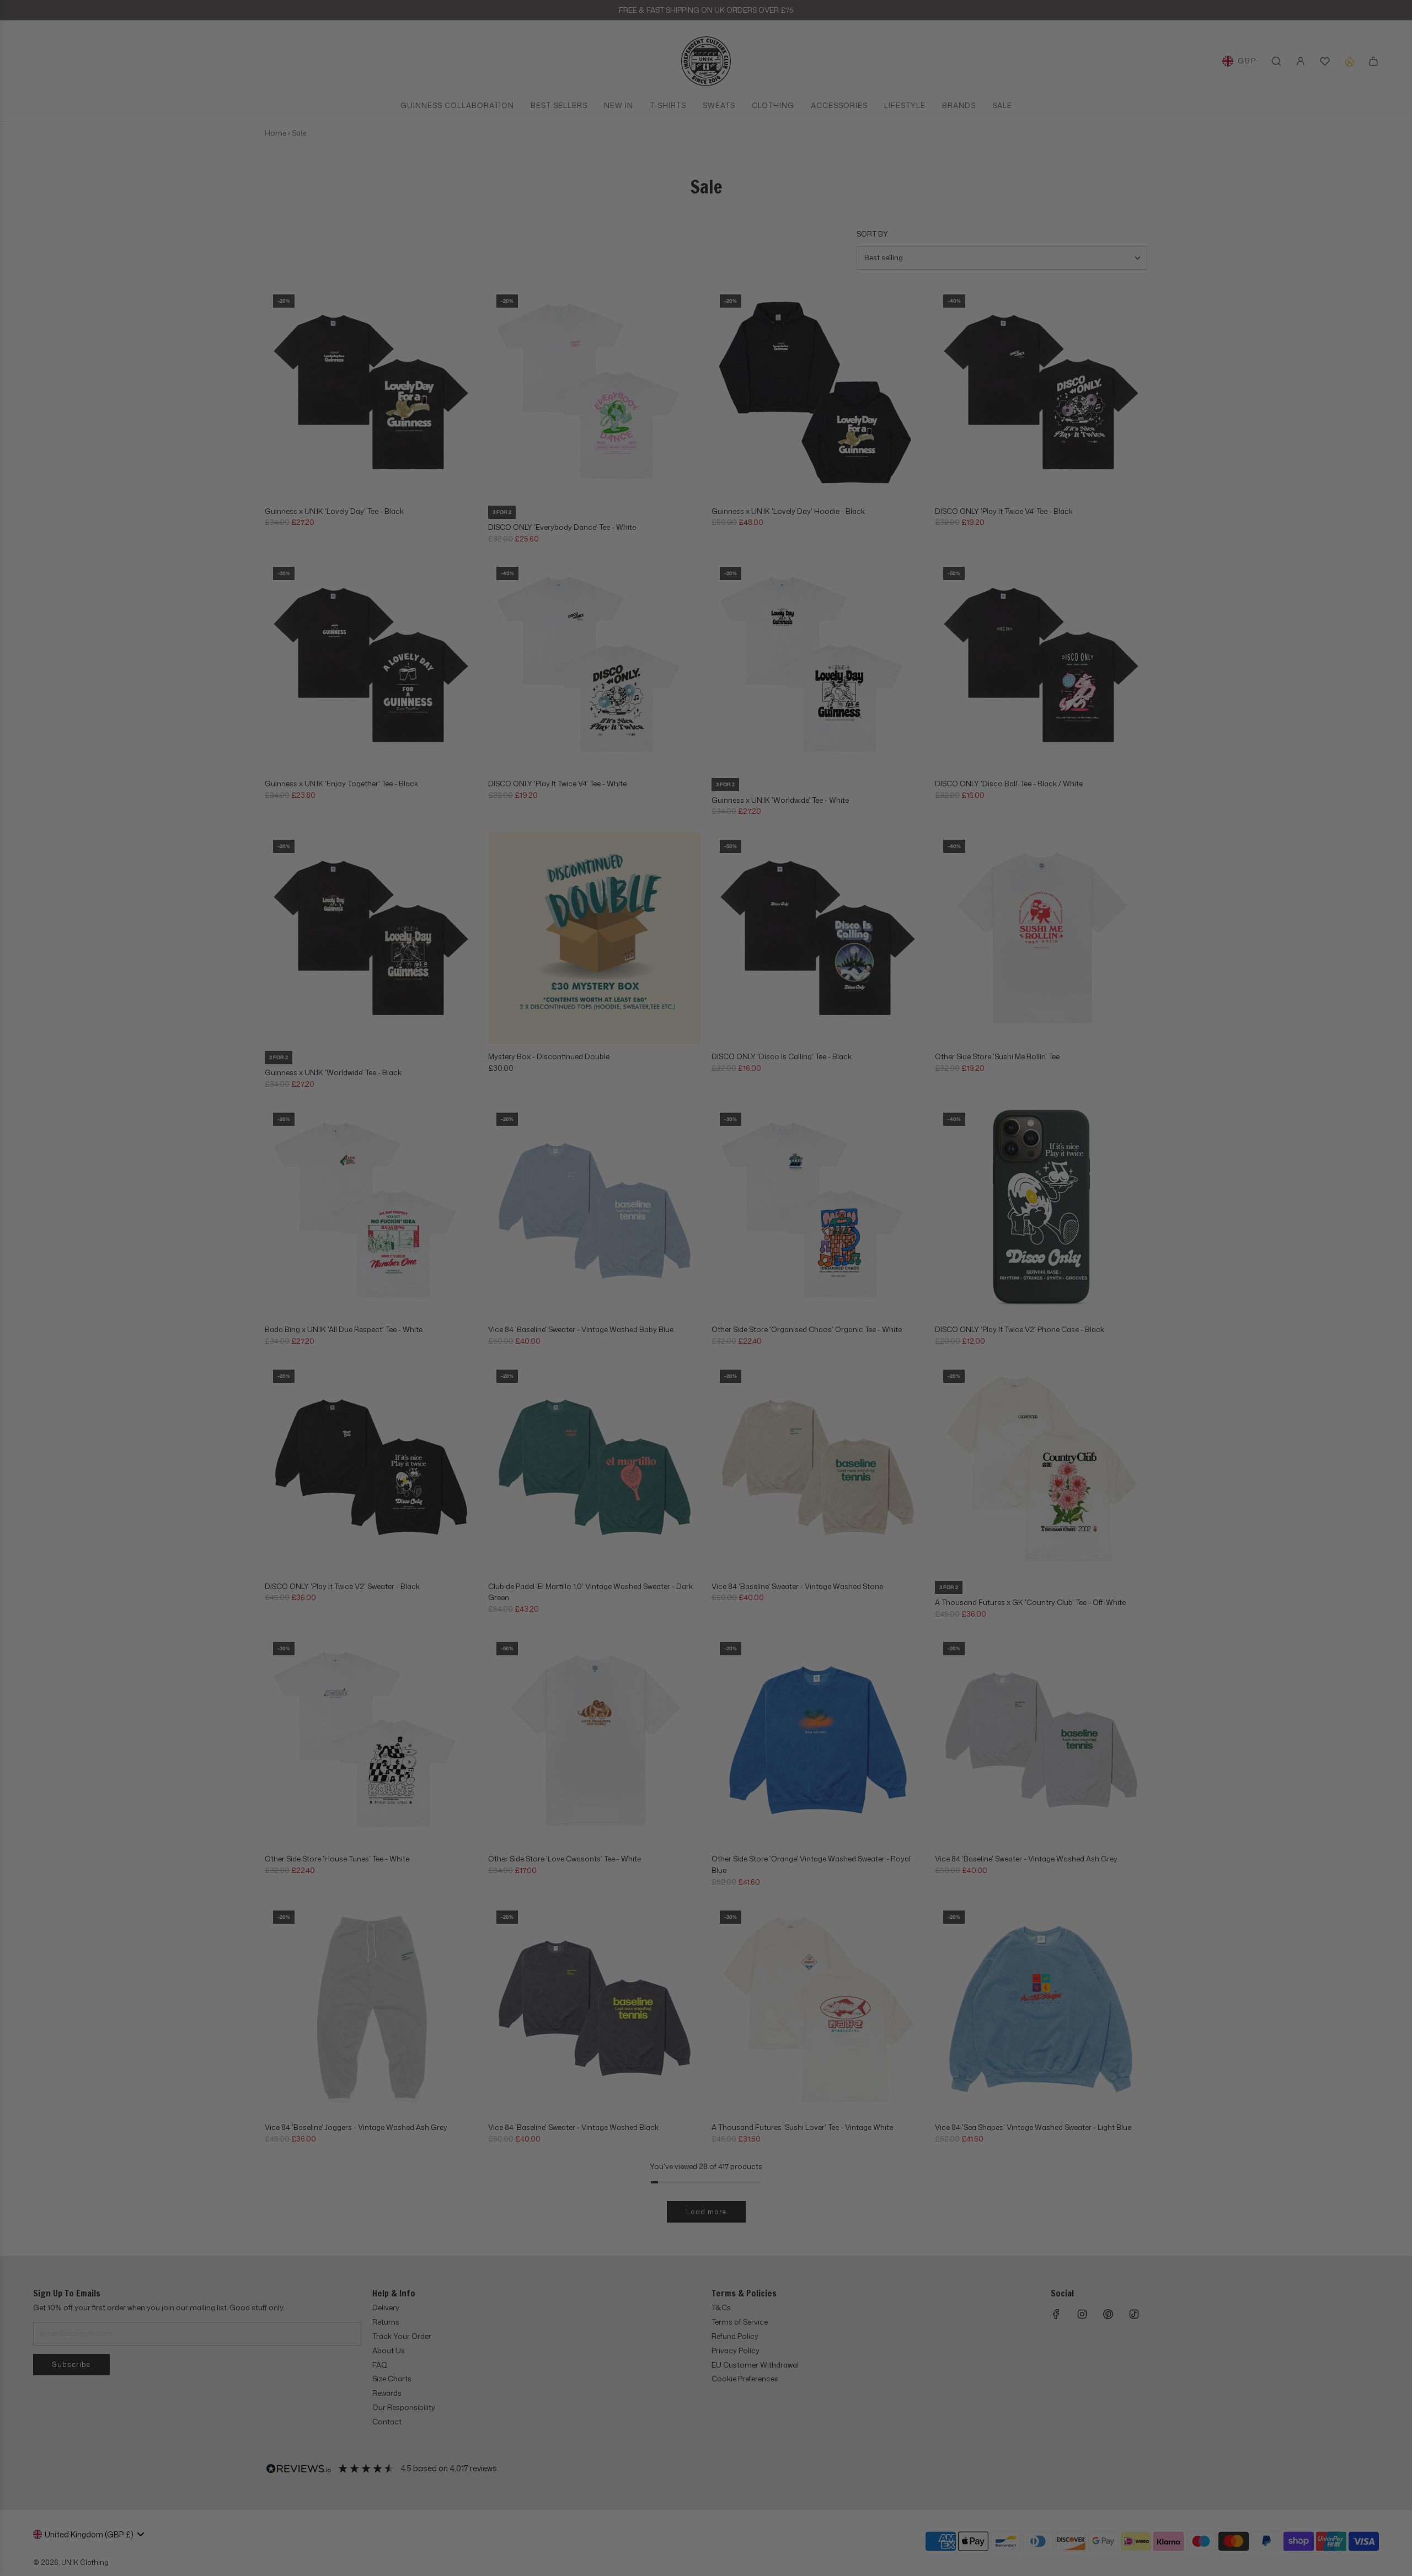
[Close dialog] (905, 1143)
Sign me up (814, 1367)
